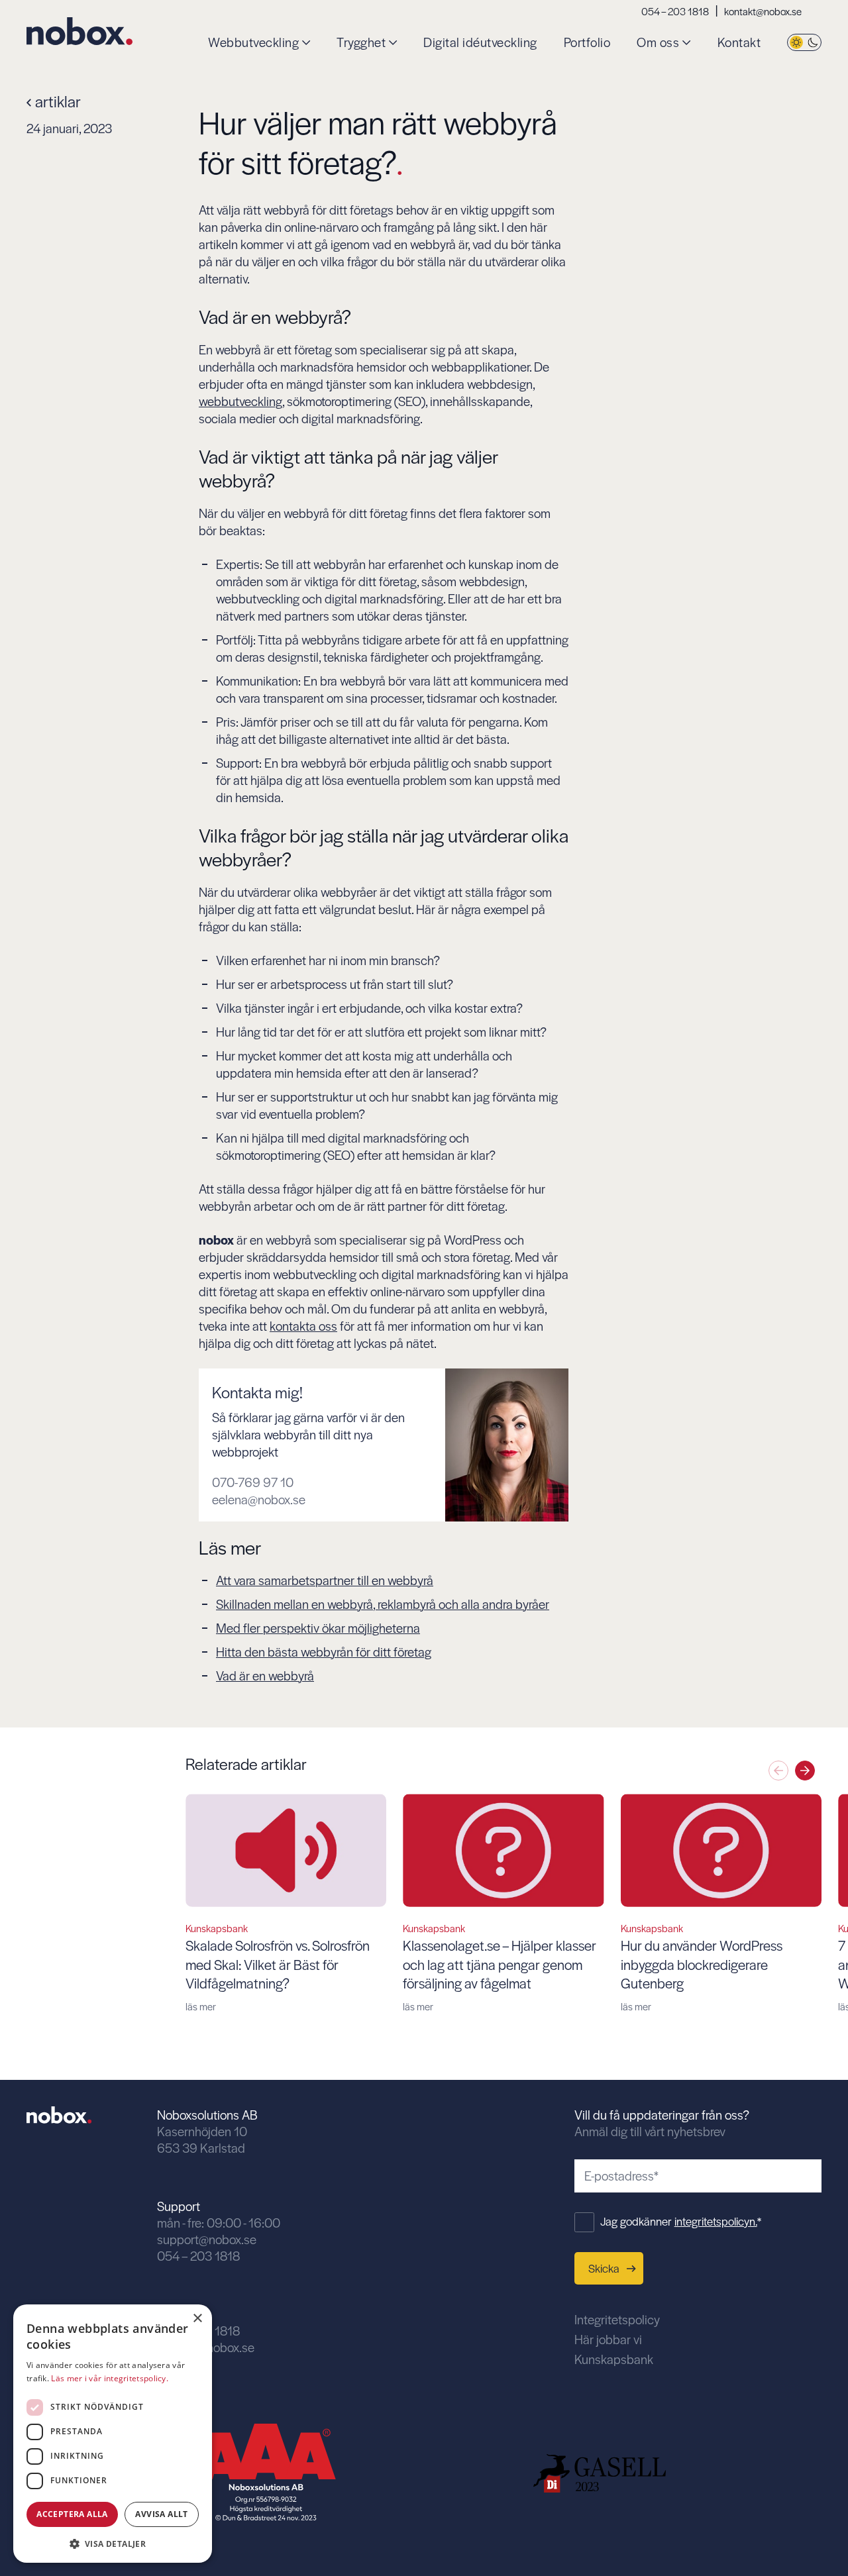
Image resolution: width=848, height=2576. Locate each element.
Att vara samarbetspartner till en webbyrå (325, 1580)
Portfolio (587, 43)
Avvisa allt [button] (161, 2514)
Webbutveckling (253, 43)
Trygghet (361, 43)
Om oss (658, 43)
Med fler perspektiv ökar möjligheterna (318, 1628)
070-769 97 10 (253, 1482)
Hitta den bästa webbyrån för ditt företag (324, 1652)
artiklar (56, 101)
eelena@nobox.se (259, 1500)
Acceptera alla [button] (72, 2514)
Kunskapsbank (614, 2359)
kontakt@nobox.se (763, 11)
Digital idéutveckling (480, 43)
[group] (286, 1903)
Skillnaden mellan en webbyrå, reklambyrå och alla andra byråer (383, 1604)
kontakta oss (303, 1326)
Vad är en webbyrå (265, 1675)
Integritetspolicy (617, 2319)
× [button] (197, 2319)
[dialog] (113, 2434)
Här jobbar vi (608, 2339)
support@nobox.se (207, 2239)
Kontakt (739, 43)
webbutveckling (240, 401)
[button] (805, 1771)
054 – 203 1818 (675, 11)
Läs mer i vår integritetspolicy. (110, 2378)
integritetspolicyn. (716, 2221)
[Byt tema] (804, 43)
